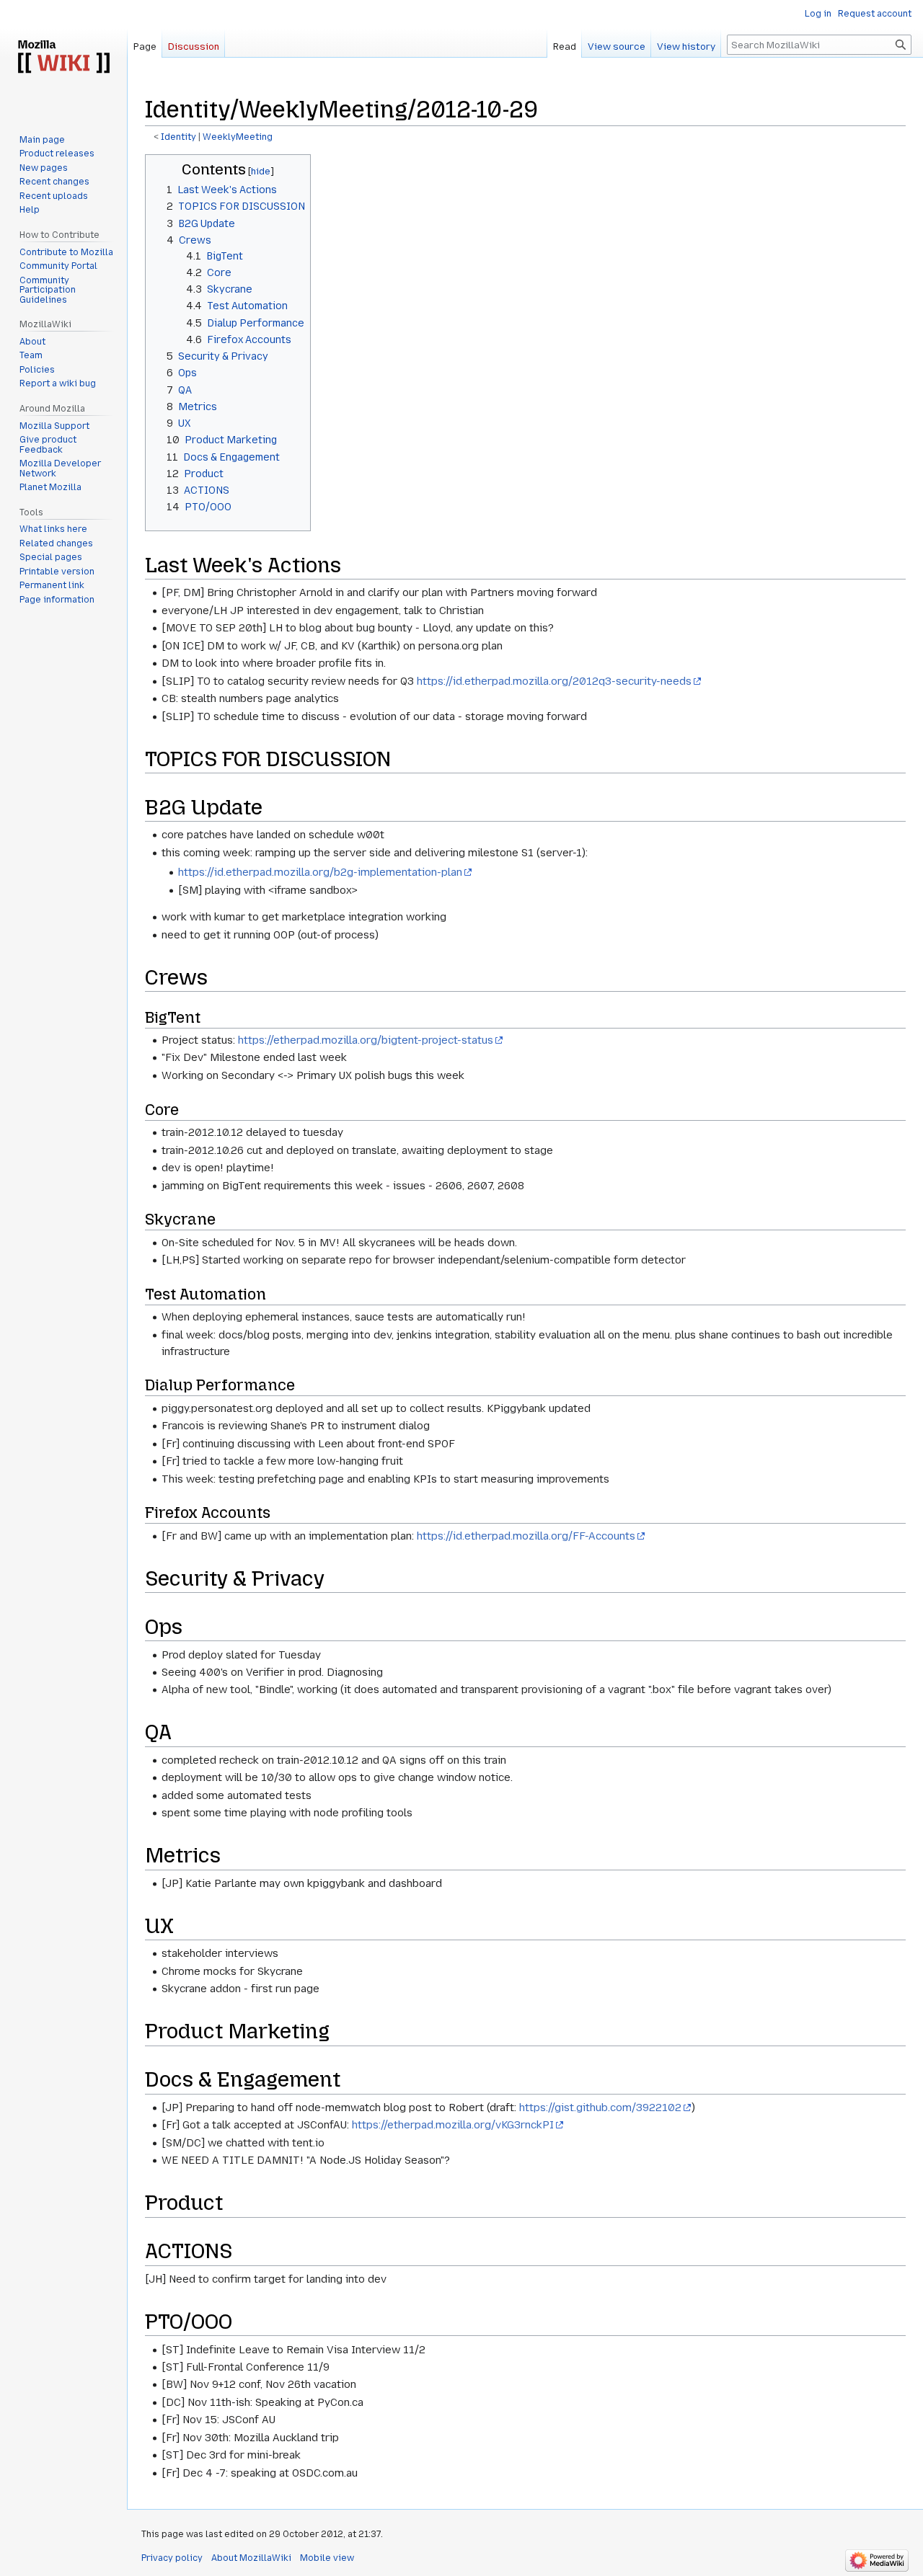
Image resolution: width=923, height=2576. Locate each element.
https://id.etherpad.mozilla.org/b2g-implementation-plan (320, 872)
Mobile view (327, 2558)
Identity (178, 137)
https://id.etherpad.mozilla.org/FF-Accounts (526, 1536)
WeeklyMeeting (238, 137)
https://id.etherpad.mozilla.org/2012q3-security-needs (554, 681)
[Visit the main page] (63, 58)
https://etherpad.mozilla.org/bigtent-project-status (366, 1040)
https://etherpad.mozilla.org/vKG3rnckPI (453, 2125)
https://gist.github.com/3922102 (600, 2108)
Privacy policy (172, 2558)
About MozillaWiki (251, 2558)
